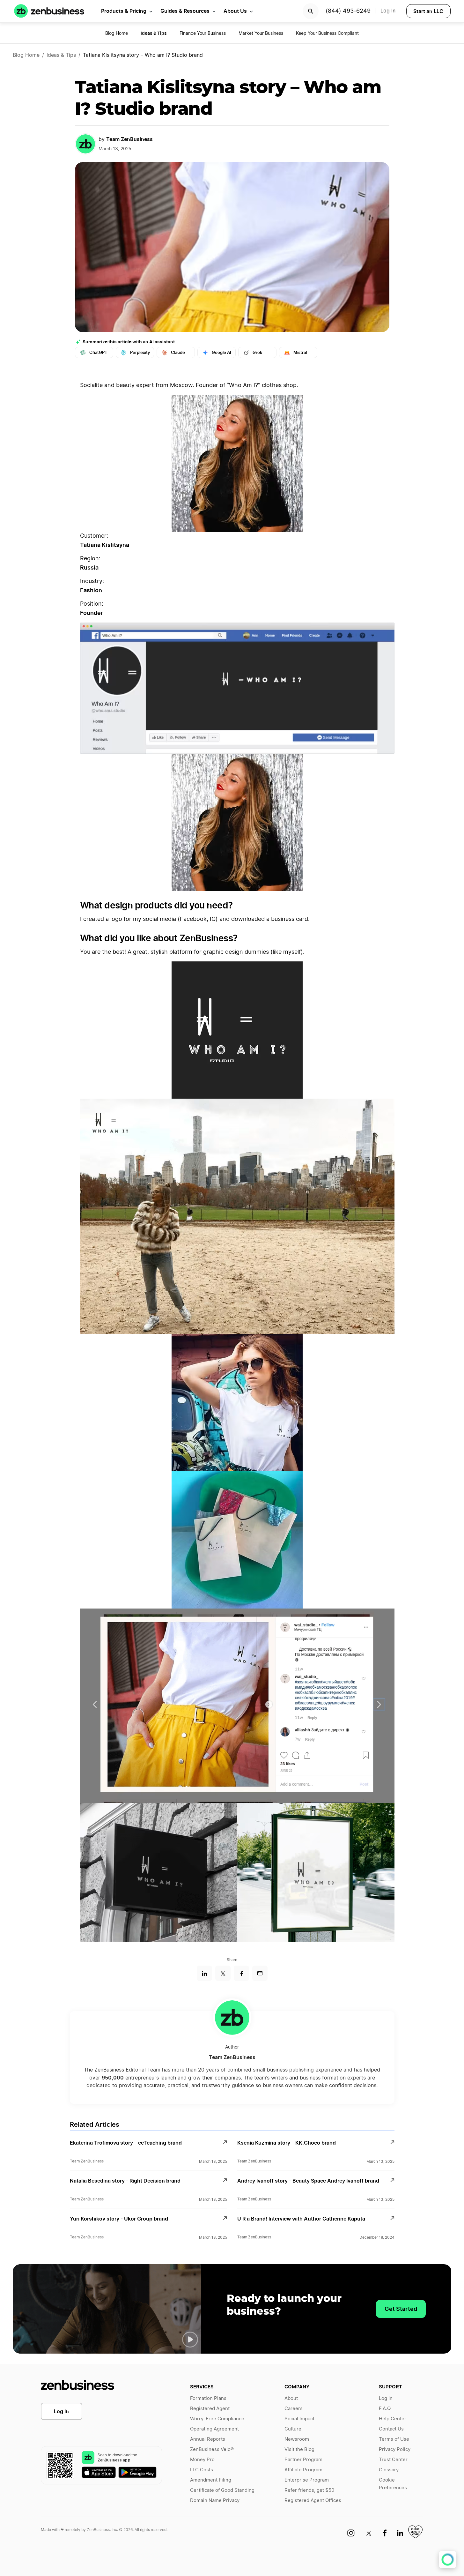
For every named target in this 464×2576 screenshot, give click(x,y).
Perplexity (140, 352)
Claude (178, 352)
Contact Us (391, 2429)
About (291, 2398)
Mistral (300, 352)
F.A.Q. (385, 2409)
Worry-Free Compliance (217, 2419)
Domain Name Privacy (215, 2501)
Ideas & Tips (61, 55)
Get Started (401, 2309)
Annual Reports (208, 2439)
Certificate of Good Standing (222, 2490)
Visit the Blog (299, 2449)
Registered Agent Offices (313, 2501)
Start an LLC (428, 11)
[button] (190, 2340)
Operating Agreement (214, 2429)
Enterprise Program (307, 2480)
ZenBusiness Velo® (212, 2449)
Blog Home (117, 34)
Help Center (393, 2419)
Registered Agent (210, 2409)
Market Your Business (261, 34)
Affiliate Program (303, 2470)
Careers (294, 2409)
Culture (293, 2429)
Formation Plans (208, 2398)
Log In (61, 2411)
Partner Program (303, 2460)
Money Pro (202, 2460)
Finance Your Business (203, 34)
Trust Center (393, 2460)
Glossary (389, 2470)
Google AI (221, 352)
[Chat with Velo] (448, 2560)
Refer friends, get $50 (309, 2490)
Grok (257, 352)
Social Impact (299, 2419)
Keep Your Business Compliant (327, 34)
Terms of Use (394, 2439)
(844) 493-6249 (348, 11)
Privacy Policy (395, 2449)
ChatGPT (98, 352)
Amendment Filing (211, 2480)
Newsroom (297, 2439)
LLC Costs (202, 2470)
